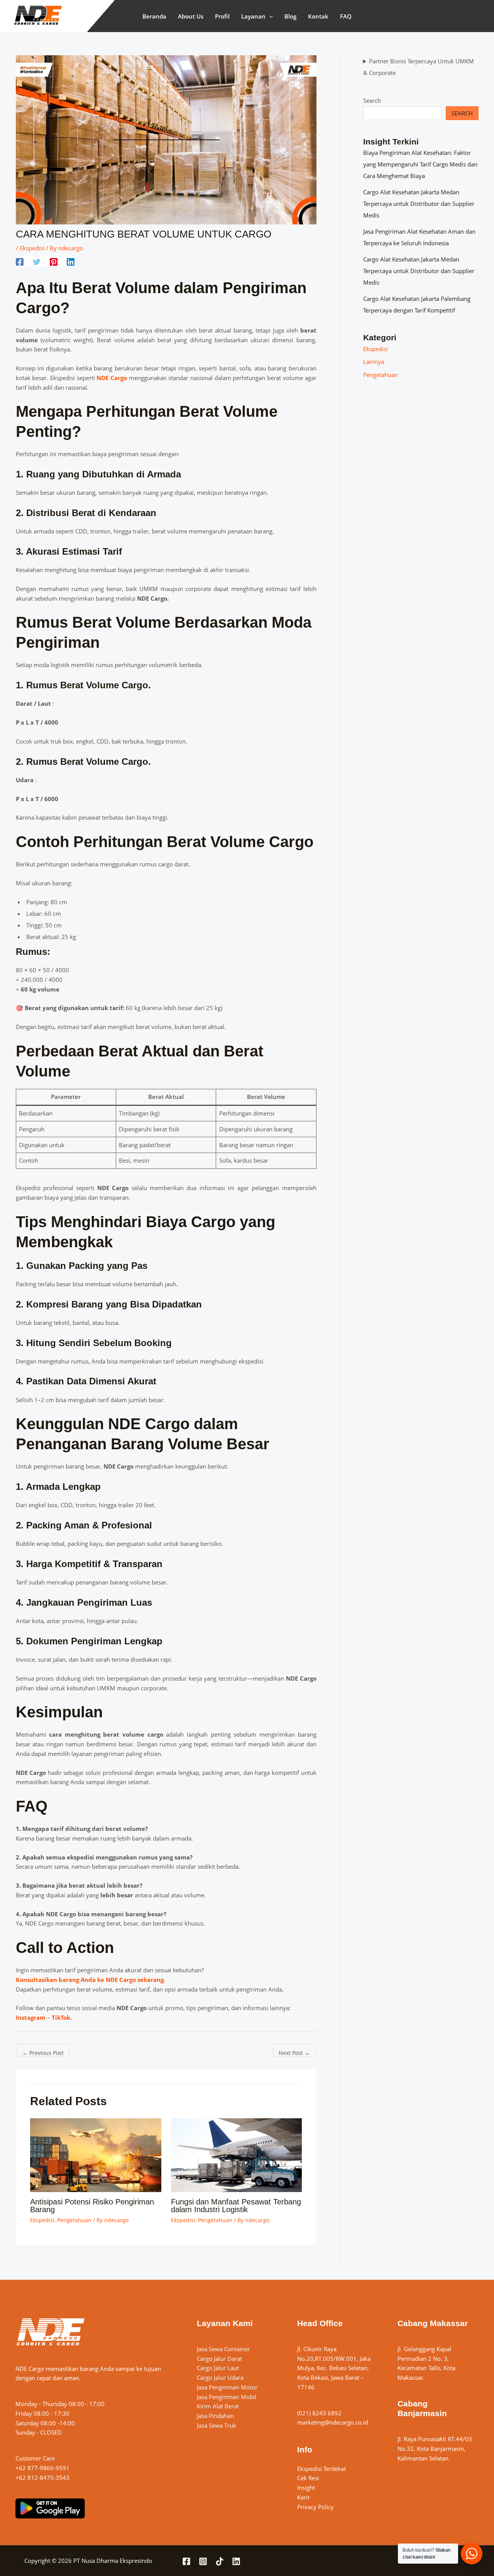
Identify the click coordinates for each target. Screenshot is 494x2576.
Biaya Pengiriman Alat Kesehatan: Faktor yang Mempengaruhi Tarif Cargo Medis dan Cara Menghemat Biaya (420, 164)
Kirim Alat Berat (218, 2406)
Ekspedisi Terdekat (321, 2469)
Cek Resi (308, 2478)
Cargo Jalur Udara (220, 2377)
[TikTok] (220, 2561)
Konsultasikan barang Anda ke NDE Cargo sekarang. (91, 1980)
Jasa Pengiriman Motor (227, 2387)
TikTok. (62, 2017)
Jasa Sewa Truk (217, 2425)
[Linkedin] (71, 262)
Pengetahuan (74, 2220)
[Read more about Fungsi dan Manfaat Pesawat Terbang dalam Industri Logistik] (237, 2154)
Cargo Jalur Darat (219, 2359)
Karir (304, 2497)
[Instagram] (203, 2561)
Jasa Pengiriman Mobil (227, 2397)
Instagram (31, 2017)
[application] (269, 16)
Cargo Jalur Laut (218, 2368)
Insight (306, 2488)
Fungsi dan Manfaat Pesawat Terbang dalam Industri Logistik (236, 2206)
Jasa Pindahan (215, 2416)
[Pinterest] (54, 262)
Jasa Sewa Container (223, 2349)
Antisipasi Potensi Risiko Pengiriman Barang (92, 2206)
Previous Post (43, 2053)
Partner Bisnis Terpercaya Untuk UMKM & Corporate (419, 67)
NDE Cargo (112, 378)
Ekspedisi (32, 248)
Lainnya (374, 362)
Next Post (294, 2053)
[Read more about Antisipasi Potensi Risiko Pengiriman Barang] (96, 2154)
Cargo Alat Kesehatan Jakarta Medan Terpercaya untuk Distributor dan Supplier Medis (419, 204)
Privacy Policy (316, 2507)
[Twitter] (37, 262)
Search (372, 100)
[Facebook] (20, 262)
